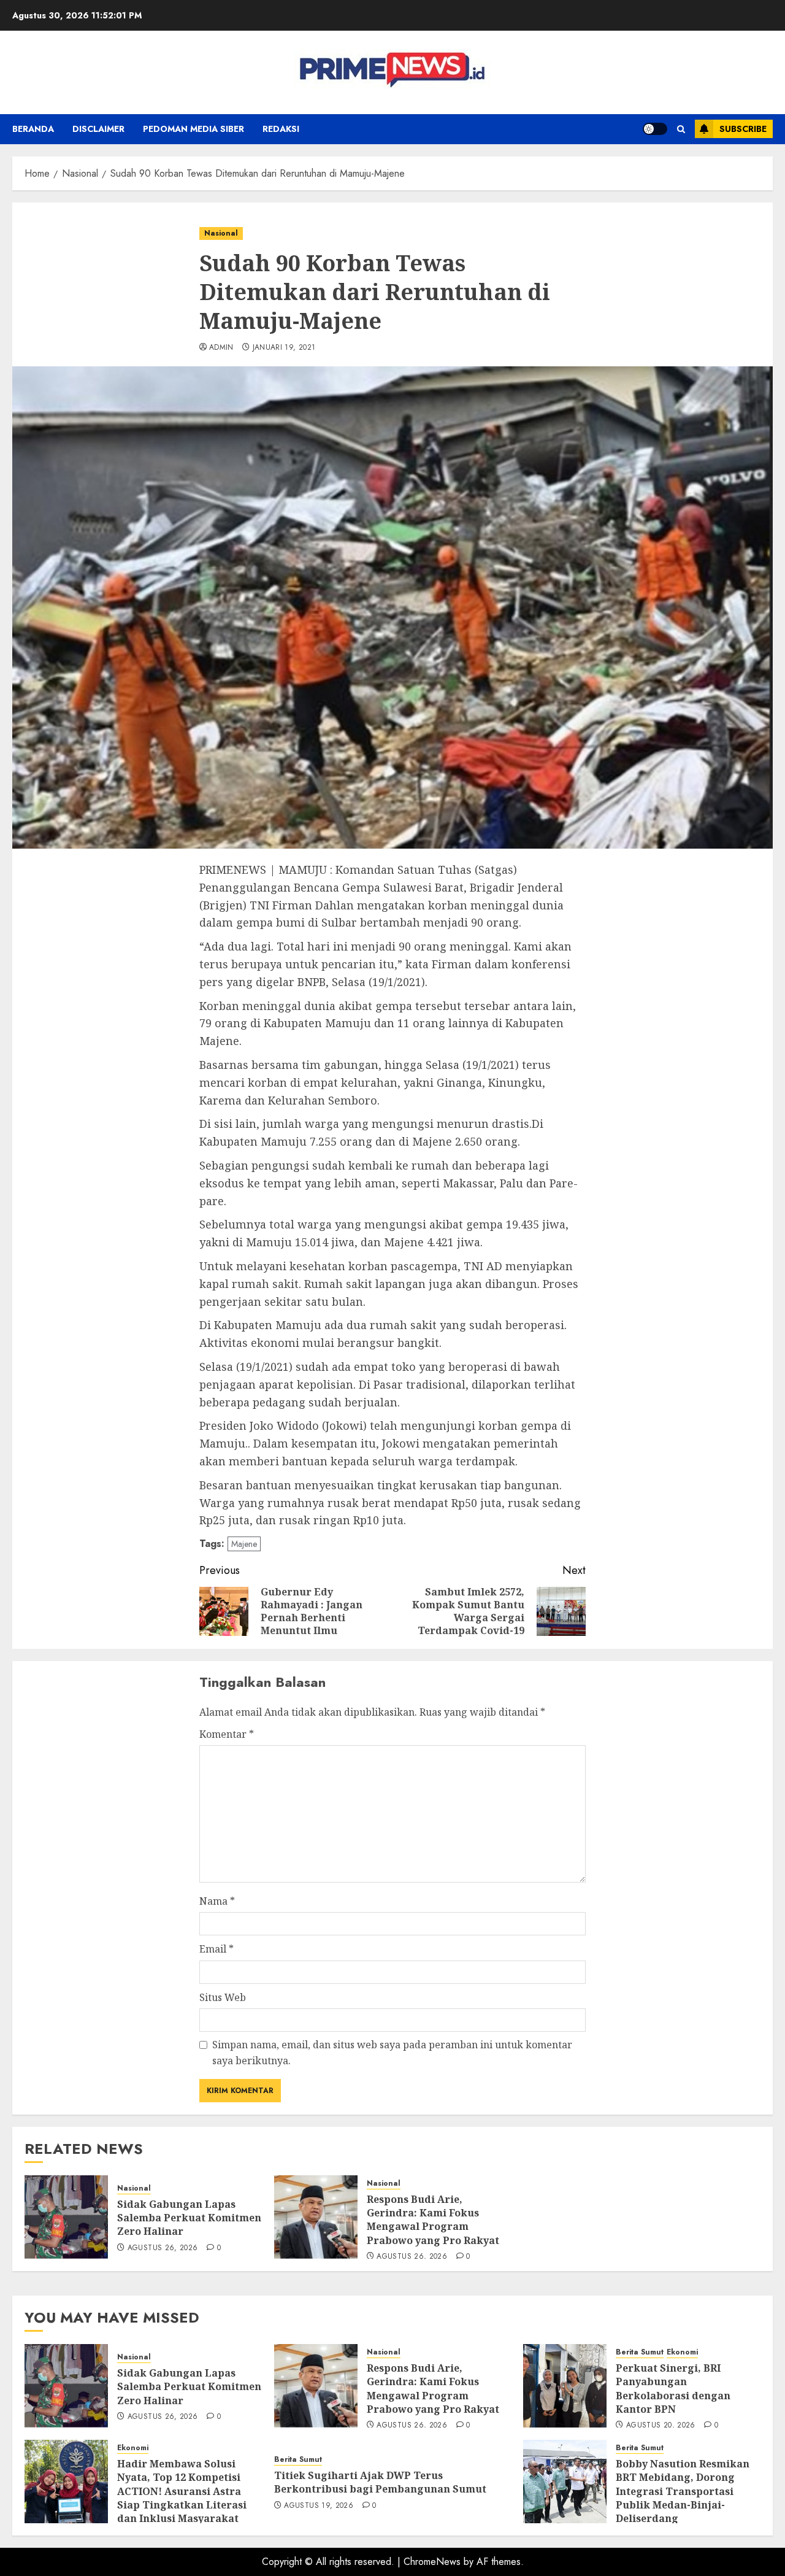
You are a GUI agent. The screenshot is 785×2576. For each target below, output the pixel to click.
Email (216, 1949)
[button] (681, 129)
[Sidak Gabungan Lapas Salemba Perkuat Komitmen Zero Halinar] (66, 2217)
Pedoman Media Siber (193, 129)
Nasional (221, 233)
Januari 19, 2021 (284, 348)
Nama (217, 1901)
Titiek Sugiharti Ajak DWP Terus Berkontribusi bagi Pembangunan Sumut (380, 2482)
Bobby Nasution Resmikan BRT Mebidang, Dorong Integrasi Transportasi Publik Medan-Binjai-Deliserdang (683, 2491)
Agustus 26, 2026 (163, 2248)
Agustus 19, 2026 (319, 2506)
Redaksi (281, 129)
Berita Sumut (640, 2352)
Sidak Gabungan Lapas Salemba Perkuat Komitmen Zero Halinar (189, 2218)
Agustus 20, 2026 (661, 2426)
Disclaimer (98, 129)
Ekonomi (682, 2352)
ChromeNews (432, 2562)
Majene (244, 1544)
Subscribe (743, 129)
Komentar (227, 1734)
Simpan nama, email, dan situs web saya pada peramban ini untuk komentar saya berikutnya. (392, 2053)
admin (221, 348)
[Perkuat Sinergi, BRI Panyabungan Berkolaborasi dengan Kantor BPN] (565, 2386)
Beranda (33, 129)
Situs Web (223, 1997)
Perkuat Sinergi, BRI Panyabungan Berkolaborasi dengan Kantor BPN (673, 2389)
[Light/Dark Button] (655, 129)
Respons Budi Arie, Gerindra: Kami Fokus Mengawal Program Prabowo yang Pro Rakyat (433, 2220)
